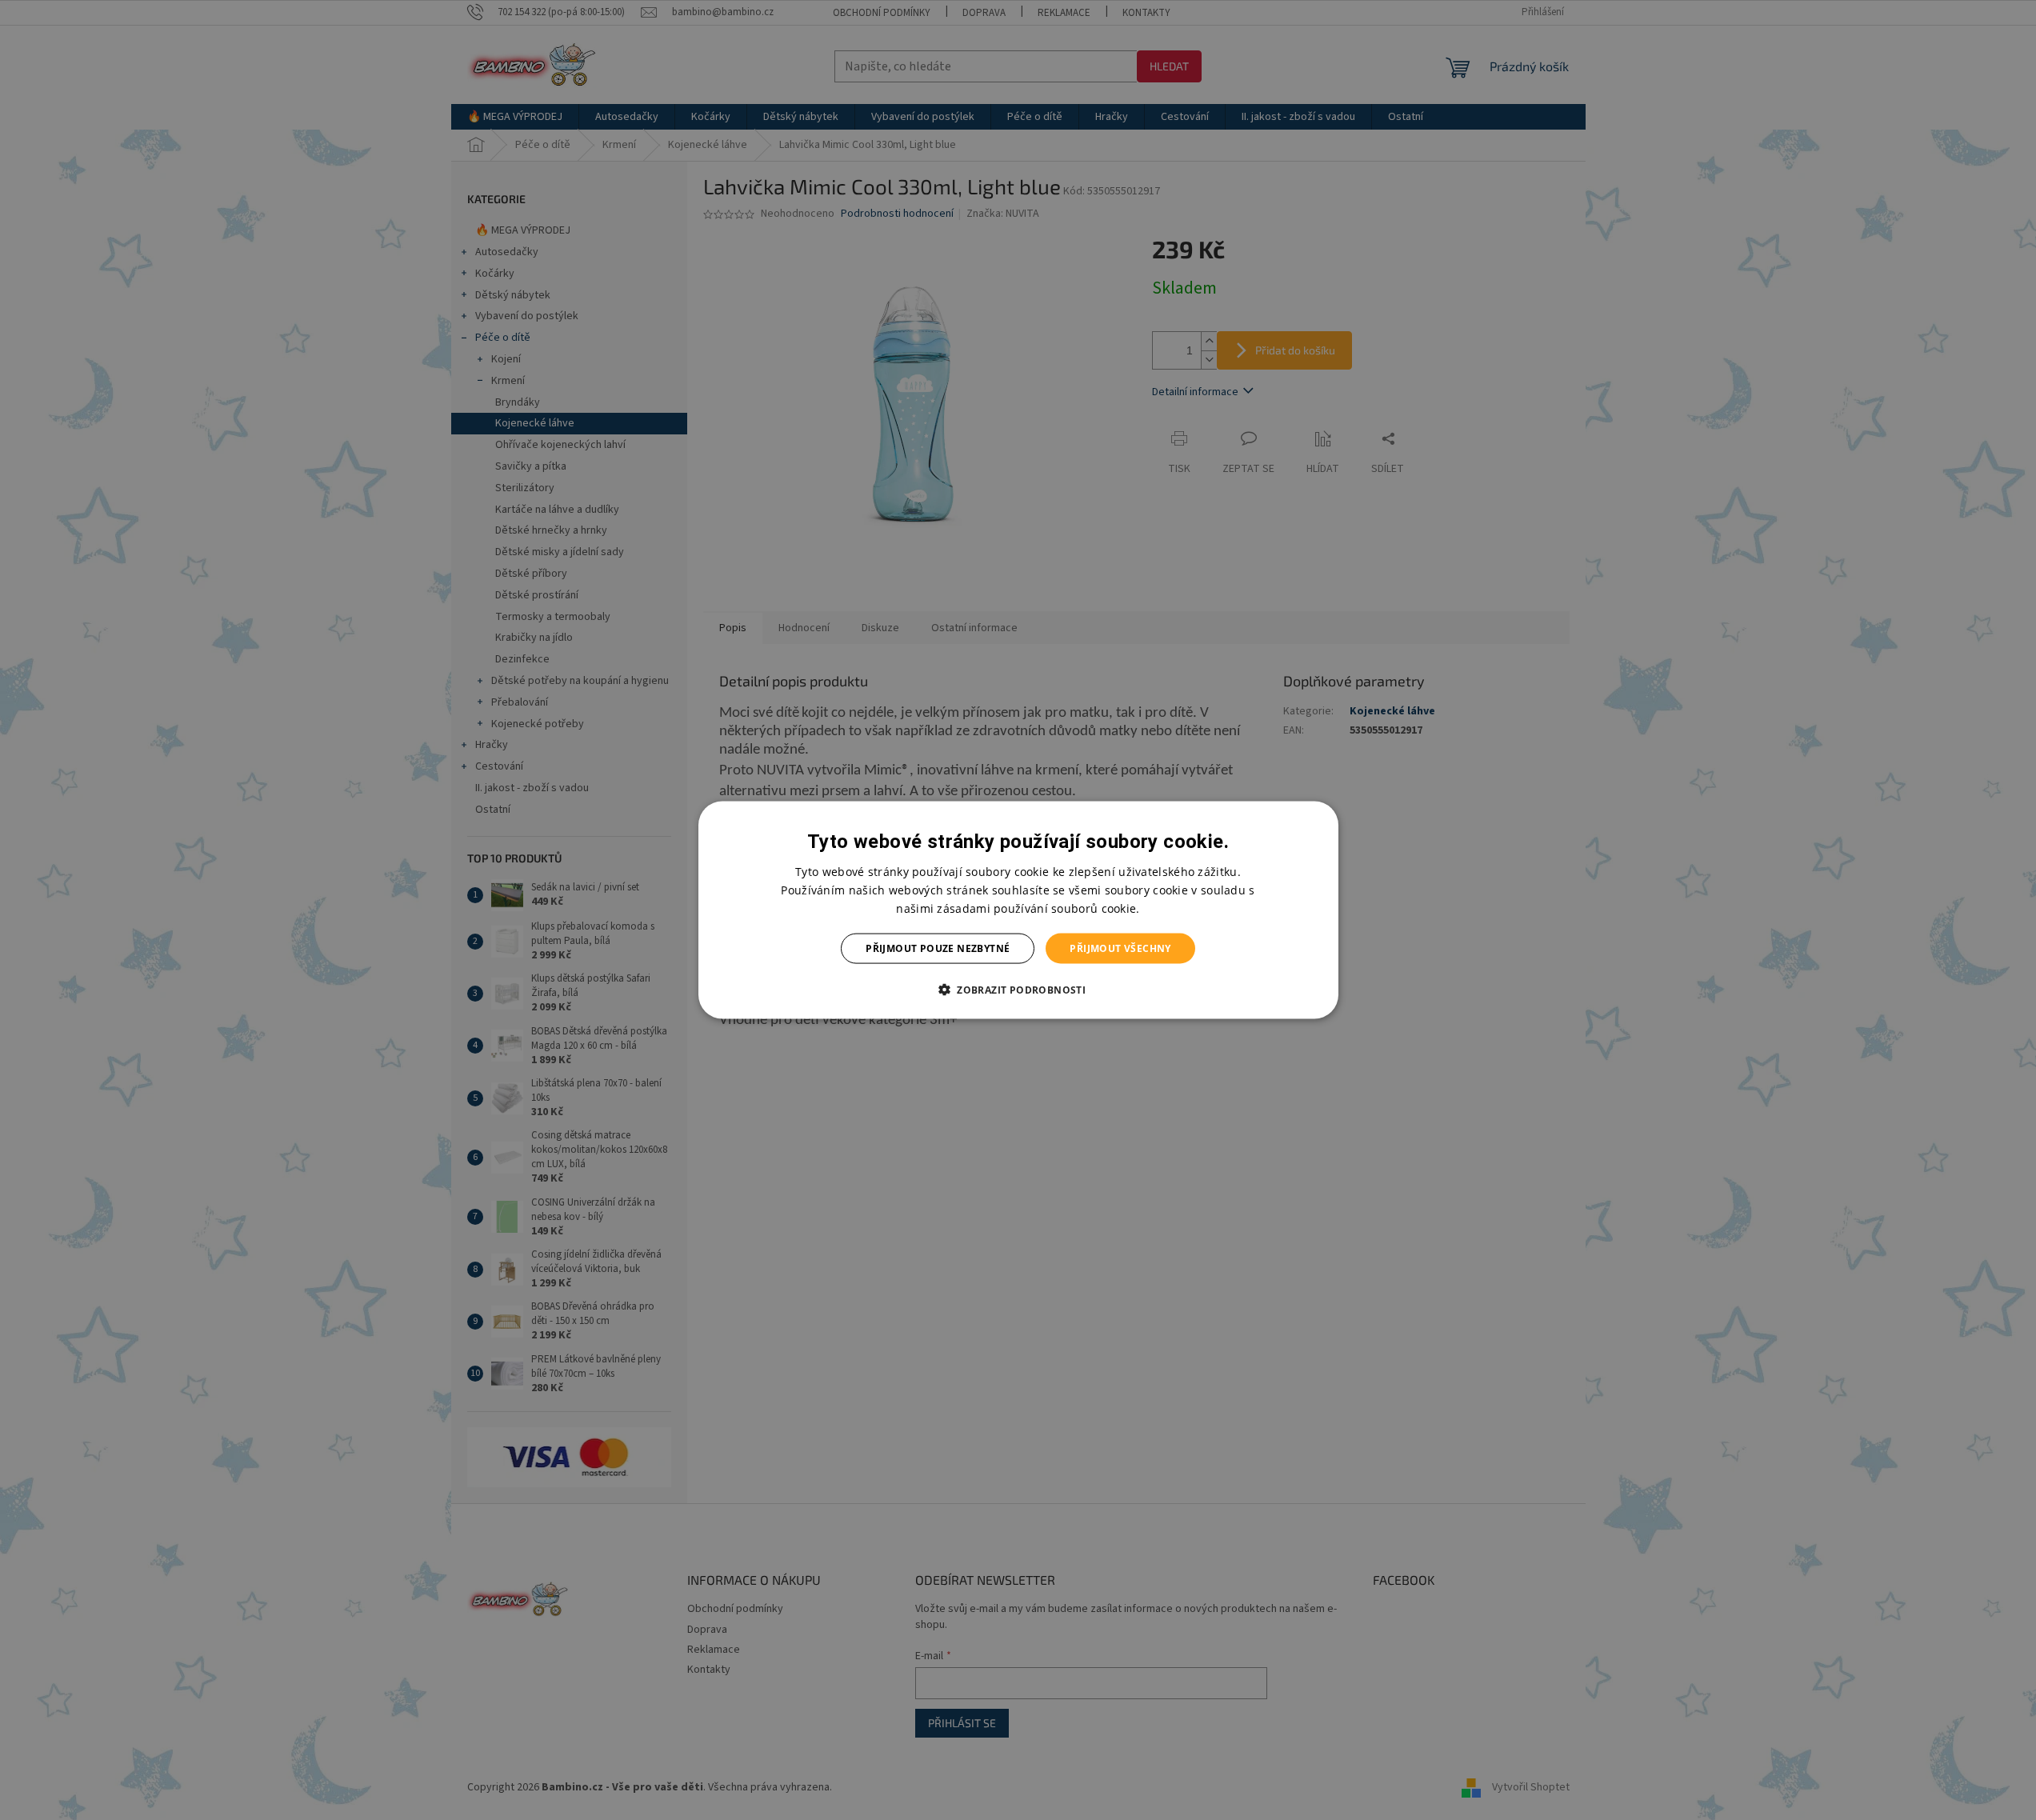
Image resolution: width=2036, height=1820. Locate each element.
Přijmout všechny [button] (1120, 948)
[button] (1018, 990)
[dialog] (1018, 910)
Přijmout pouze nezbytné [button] (938, 948)
